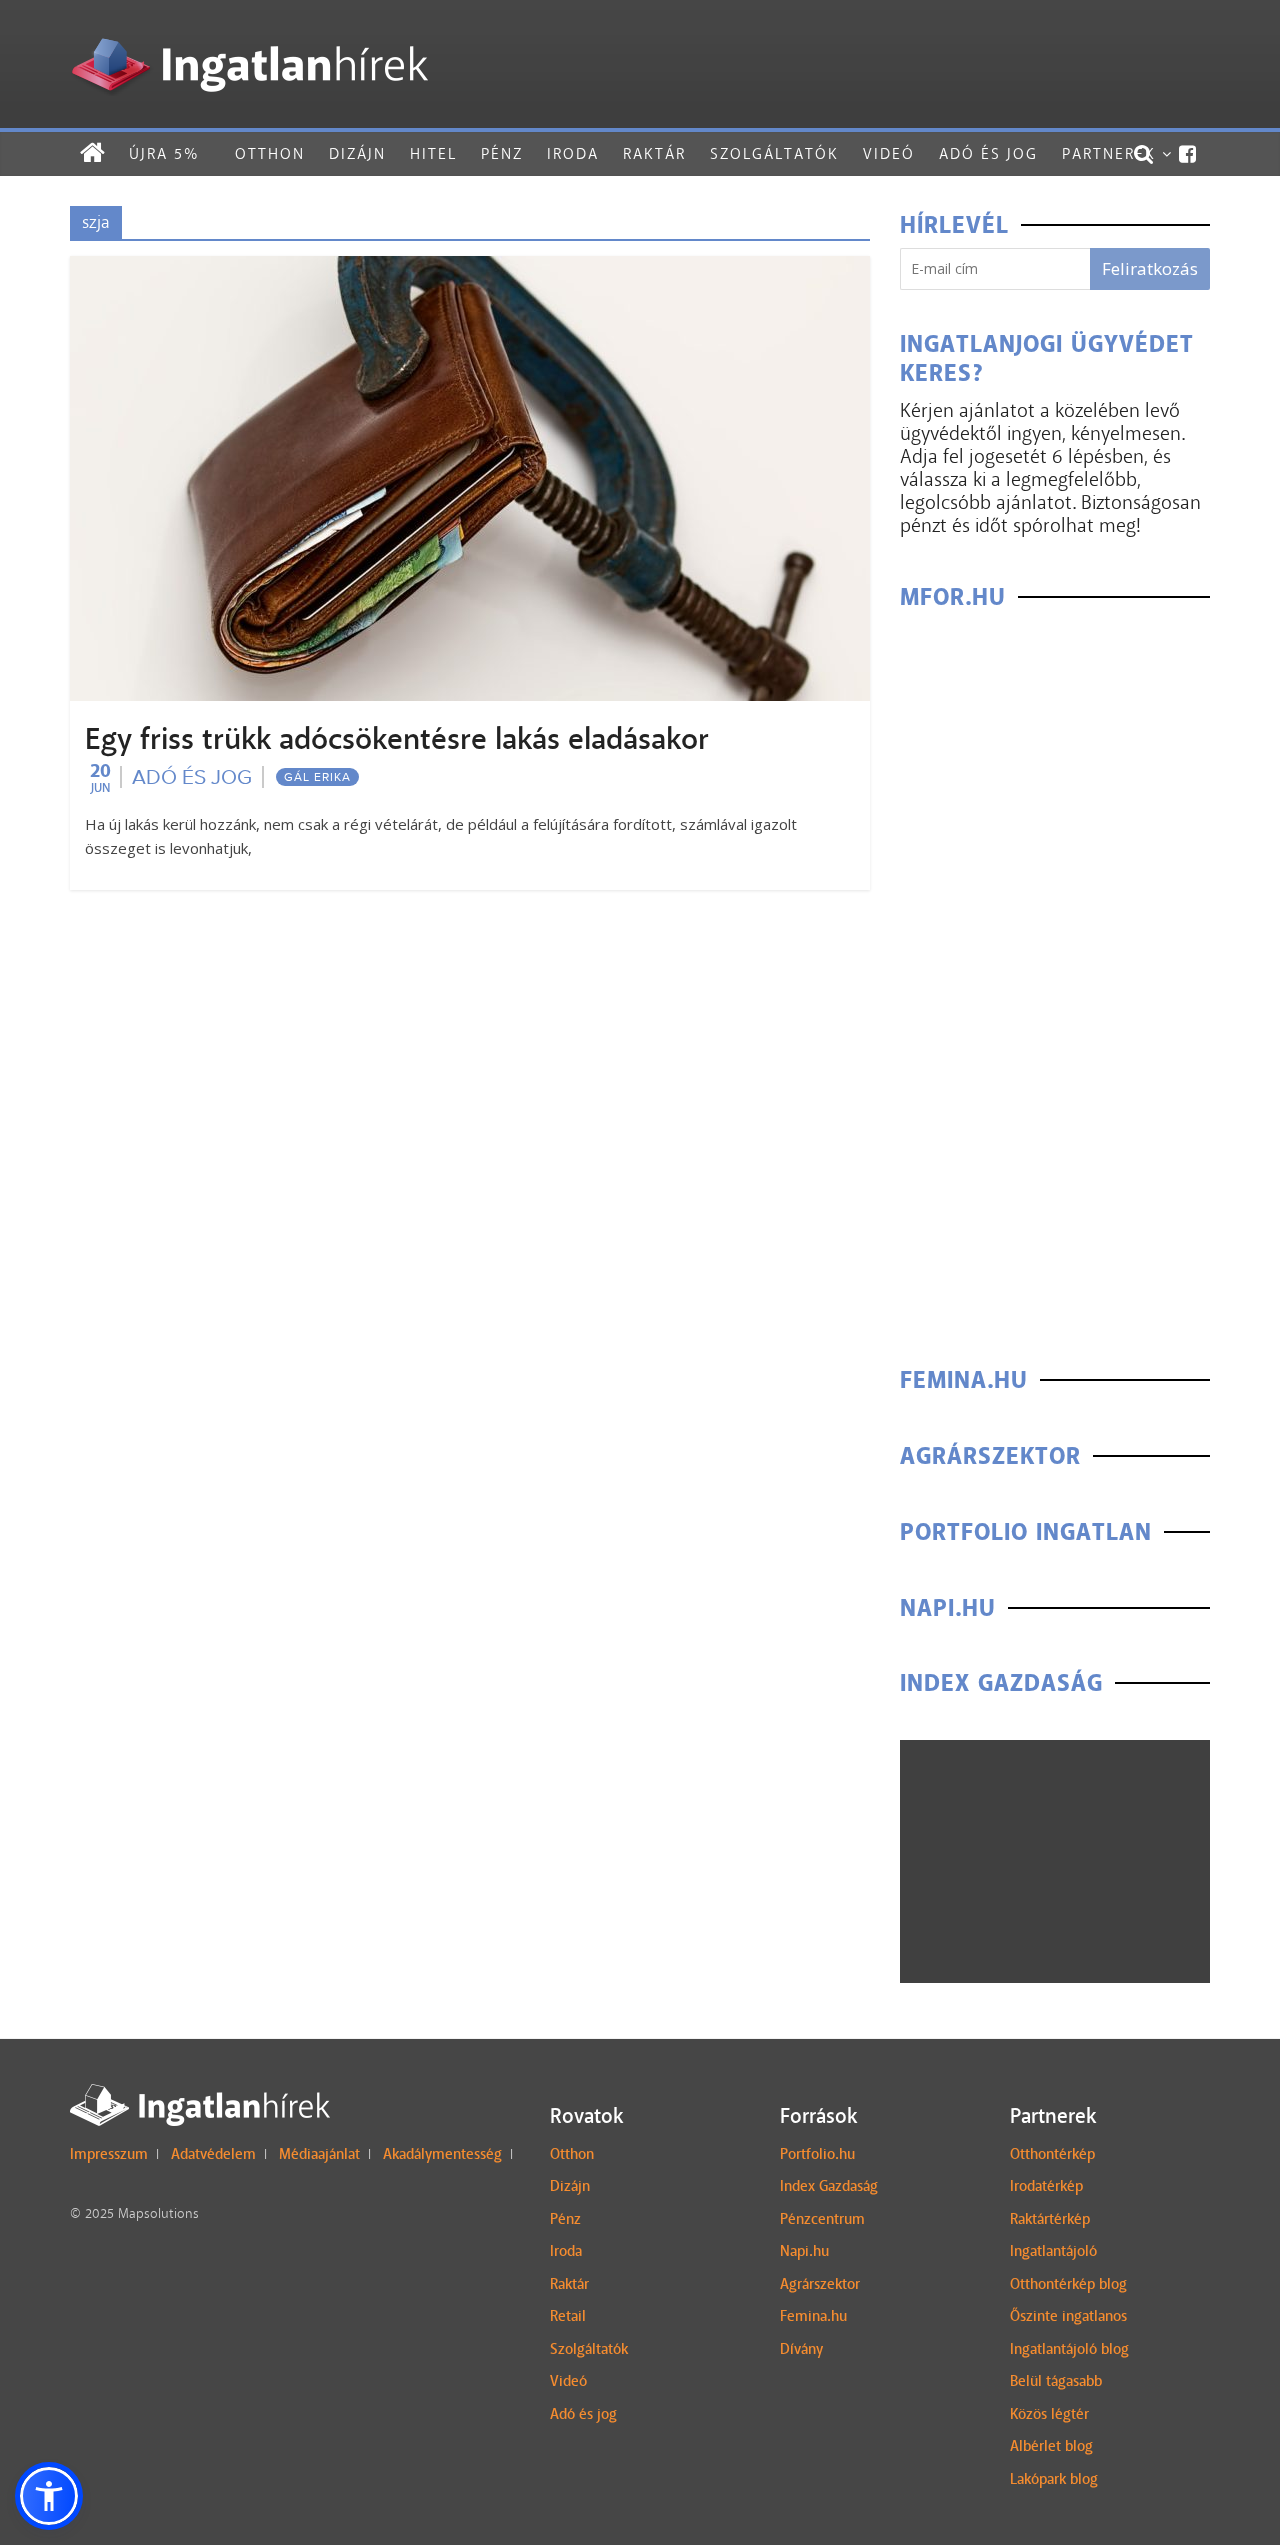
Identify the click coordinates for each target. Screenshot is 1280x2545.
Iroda (573, 153)
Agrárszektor (820, 2284)
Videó (889, 153)
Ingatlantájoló (1053, 2251)
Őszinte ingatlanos (1068, 2316)
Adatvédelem (213, 2154)
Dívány (801, 2349)
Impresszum (109, 2154)
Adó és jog (988, 153)
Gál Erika (317, 777)
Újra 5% (164, 153)
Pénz (502, 153)
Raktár (654, 153)
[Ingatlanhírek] (249, 32)
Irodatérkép (1046, 2186)
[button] (49, 2496)
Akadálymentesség (442, 2154)
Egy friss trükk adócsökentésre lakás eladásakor (397, 739)
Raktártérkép (1050, 2219)
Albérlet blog (1051, 2446)
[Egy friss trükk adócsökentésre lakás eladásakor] (470, 268)
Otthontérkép (1052, 2154)
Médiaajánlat (319, 2154)
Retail (568, 2316)
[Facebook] (1188, 154)
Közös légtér (1049, 2414)
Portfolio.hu (817, 2154)
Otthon (270, 153)
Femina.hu (813, 2316)
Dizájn (357, 153)
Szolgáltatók (774, 153)
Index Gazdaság (829, 2186)
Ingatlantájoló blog (1069, 2349)
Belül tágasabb (1056, 2381)
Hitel (433, 153)
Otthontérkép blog (1068, 2284)
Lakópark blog (1054, 2479)
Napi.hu (804, 2251)
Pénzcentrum (822, 2219)
